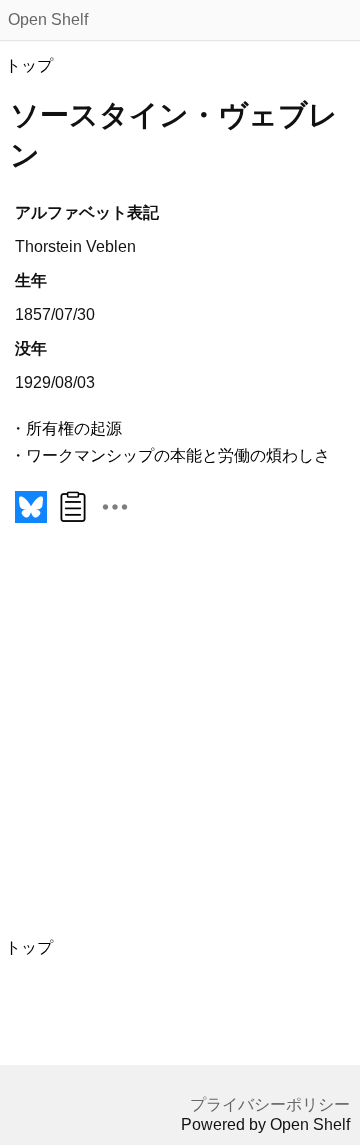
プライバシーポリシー (270, 1104)
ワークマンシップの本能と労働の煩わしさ (178, 455)
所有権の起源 (74, 428)
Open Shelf (48, 19)
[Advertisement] (180, 742)
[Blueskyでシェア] (31, 522)
